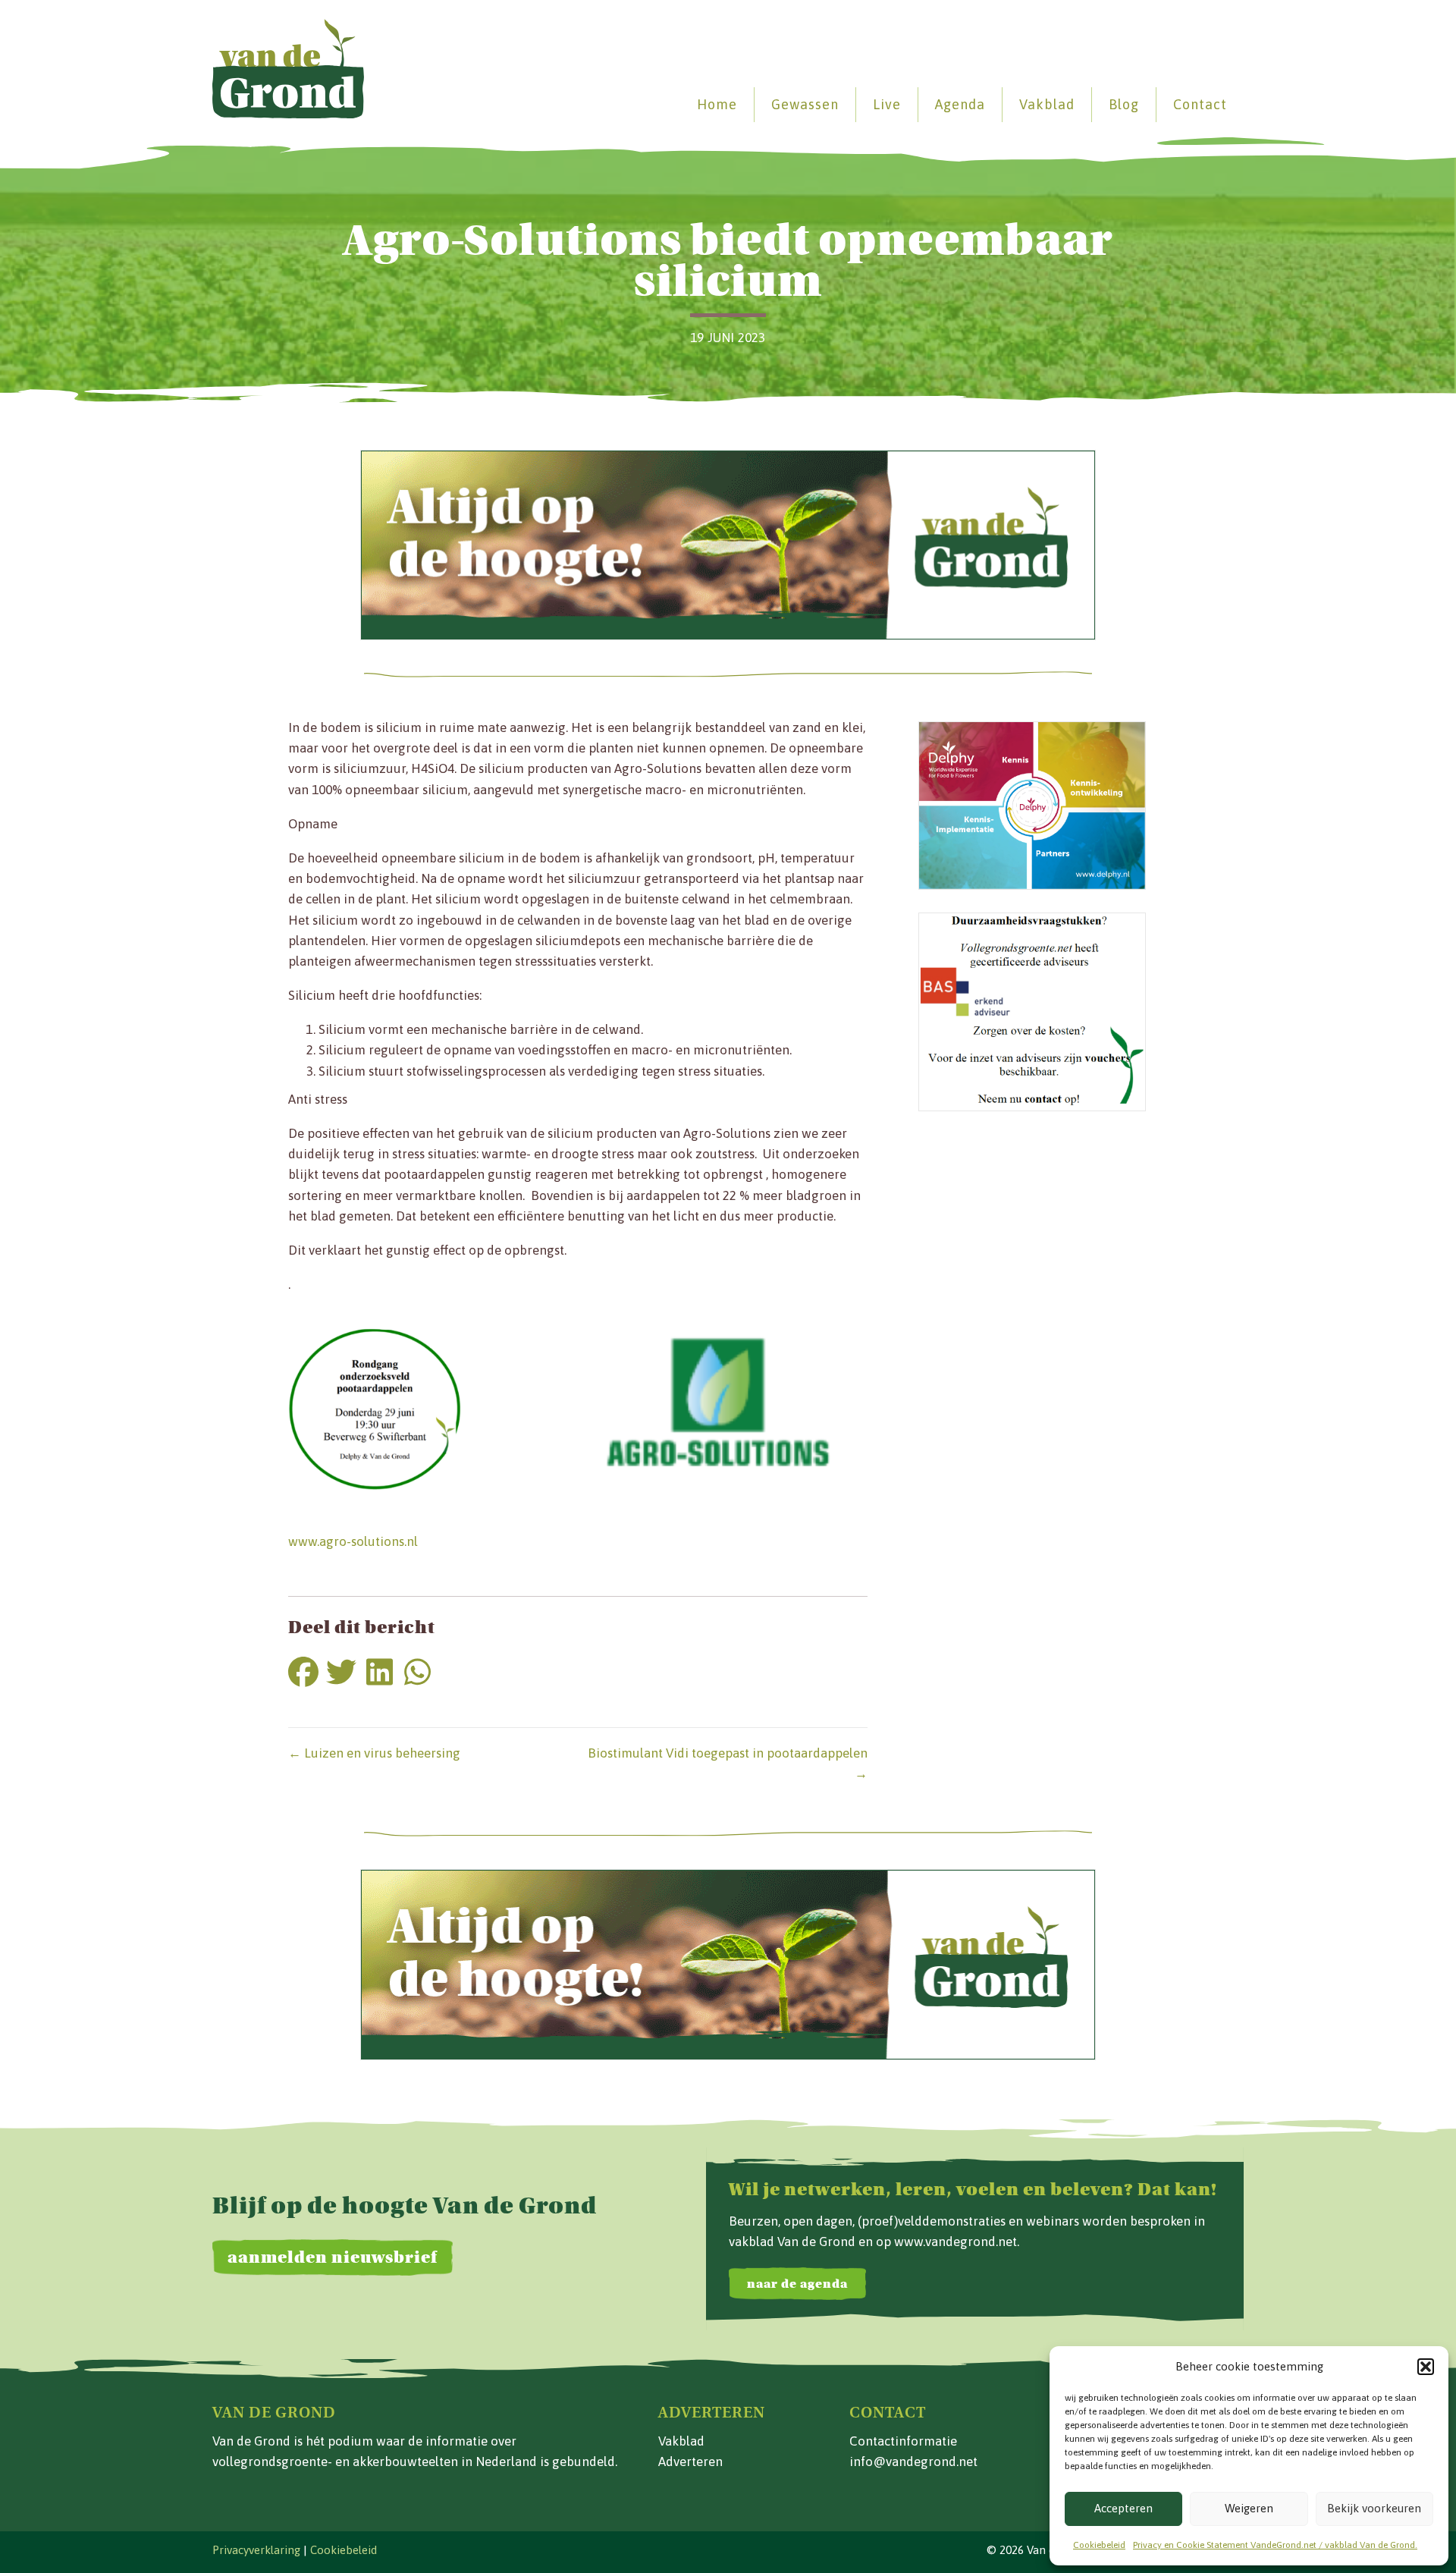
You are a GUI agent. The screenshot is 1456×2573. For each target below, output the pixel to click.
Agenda (960, 104)
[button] (1426, 2367)
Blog (1124, 104)
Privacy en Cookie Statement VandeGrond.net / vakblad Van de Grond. (1275, 2545)
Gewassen (805, 104)
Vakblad (1047, 104)
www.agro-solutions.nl (353, 1541)
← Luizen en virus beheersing (374, 1753)
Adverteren (690, 2461)
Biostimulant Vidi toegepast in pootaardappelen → (728, 1763)
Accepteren (1123, 2508)
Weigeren (1249, 2508)
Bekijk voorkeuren (1374, 2508)
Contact (1200, 104)
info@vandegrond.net (913, 2461)
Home (717, 104)
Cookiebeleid (1099, 2545)
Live (887, 104)
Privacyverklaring (256, 2550)
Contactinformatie (903, 2441)
